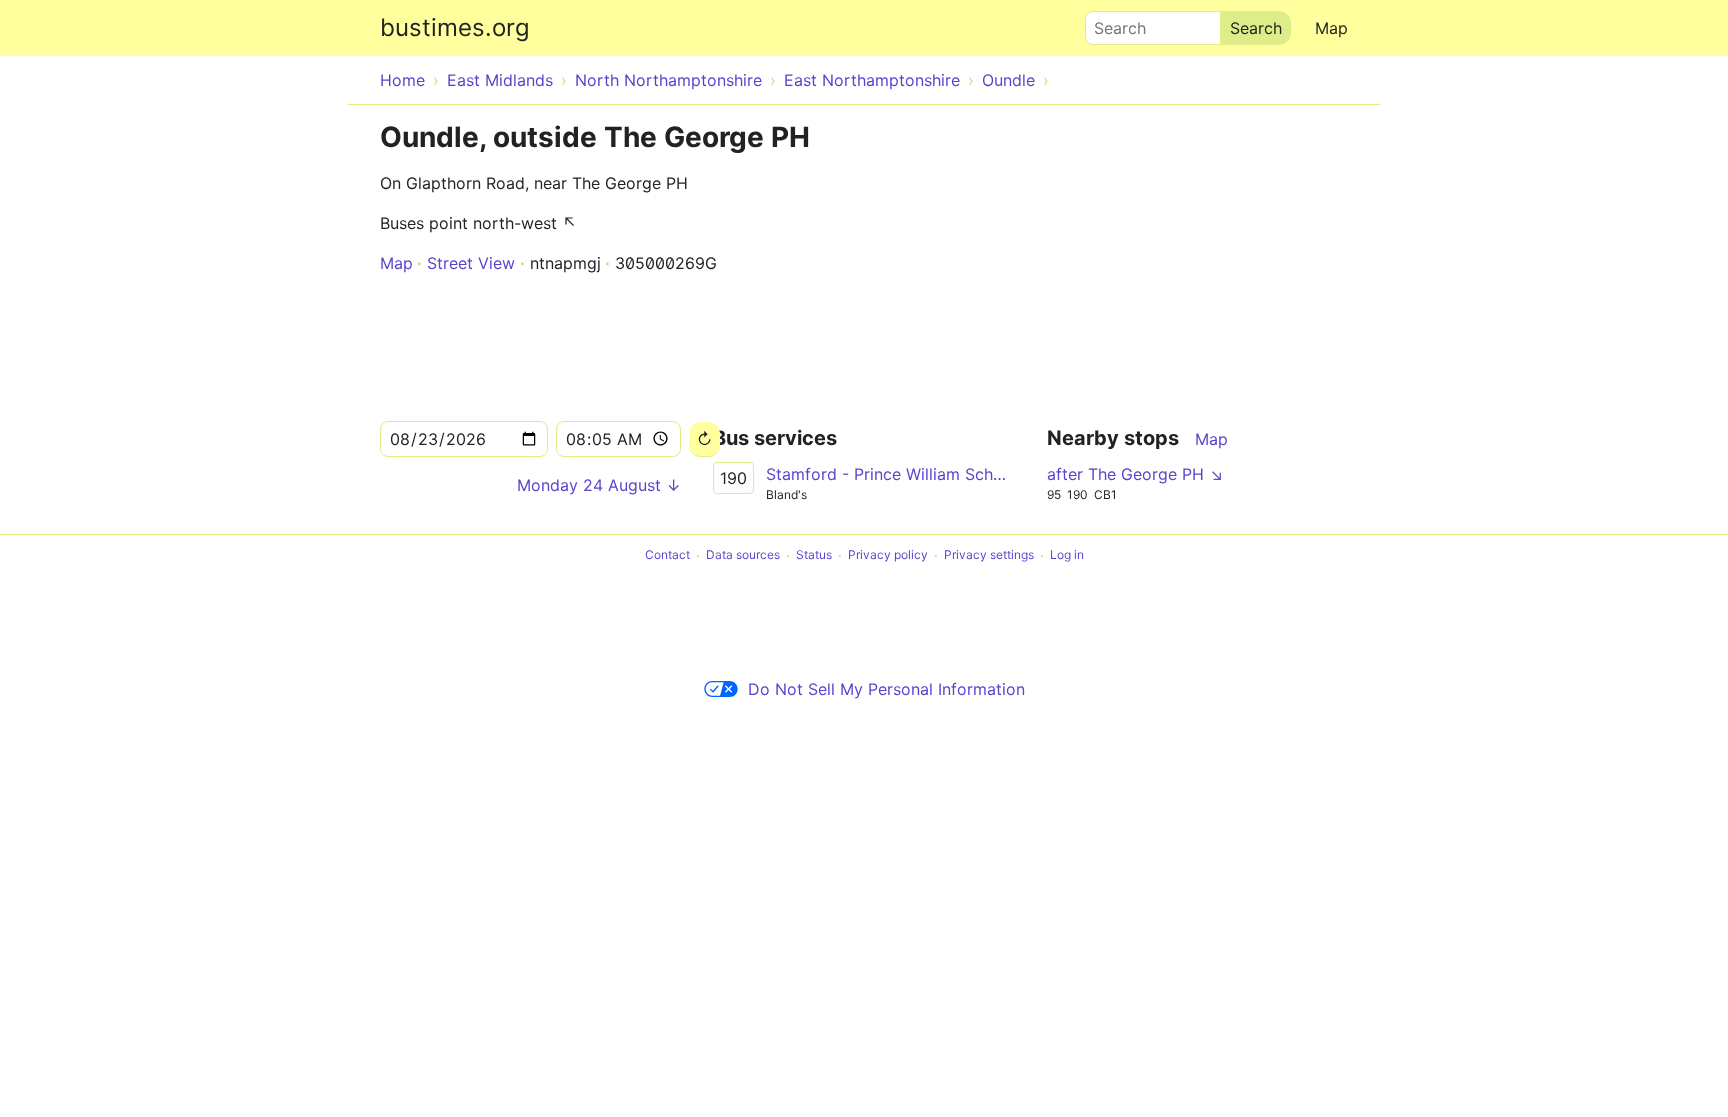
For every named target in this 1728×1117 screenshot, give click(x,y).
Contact (667, 555)
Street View (471, 263)
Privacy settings (989, 555)
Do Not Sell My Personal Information (886, 689)
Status (814, 555)
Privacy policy (888, 555)
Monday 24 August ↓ (599, 485)
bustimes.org (455, 27)
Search (1111, 23)
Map (1331, 28)
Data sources (743, 555)
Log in (1067, 555)
